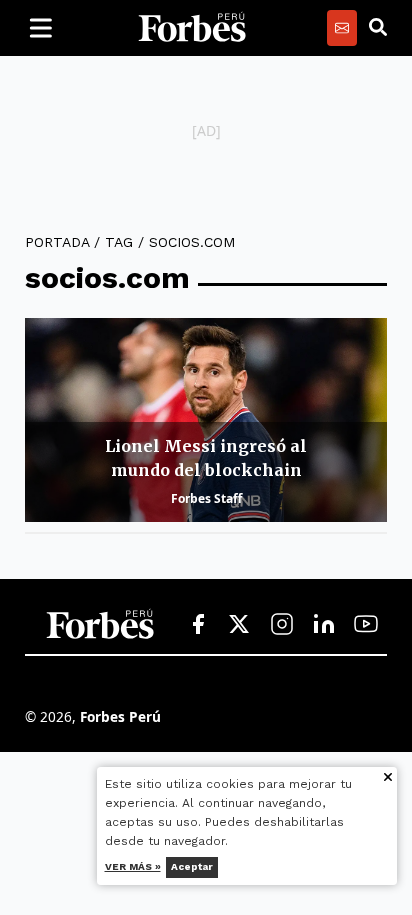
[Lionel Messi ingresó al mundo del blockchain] (206, 420)
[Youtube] (366, 625)
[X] (240, 625)
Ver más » (133, 866)
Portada (57, 242)
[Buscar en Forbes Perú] (378, 28)
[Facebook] (198, 625)
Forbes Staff (206, 498)
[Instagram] (282, 625)
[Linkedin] (324, 625)
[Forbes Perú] (192, 28)
